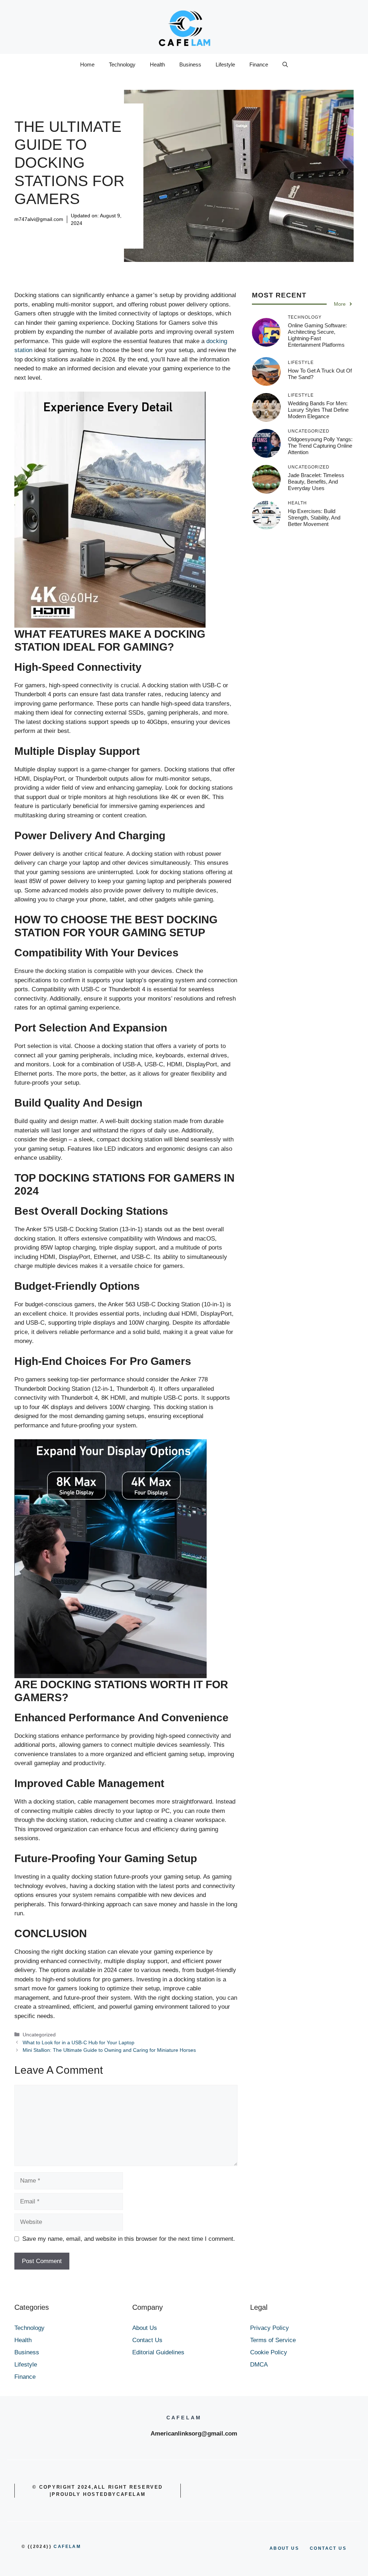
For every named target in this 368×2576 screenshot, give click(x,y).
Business (190, 64)
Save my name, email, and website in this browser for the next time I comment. (129, 2239)
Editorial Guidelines (158, 2352)
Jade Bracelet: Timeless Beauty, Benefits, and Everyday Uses (316, 482)
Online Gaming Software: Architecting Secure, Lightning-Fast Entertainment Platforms (317, 335)
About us (284, 2548)
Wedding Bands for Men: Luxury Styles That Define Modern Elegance (318, 410)
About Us (145, 2328)
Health (157, 64)
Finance (259, 64)
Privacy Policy (270, 2328)
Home (87, 64)
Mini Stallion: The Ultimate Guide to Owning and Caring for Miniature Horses (109, 2050)
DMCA (259, 2365)
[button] (285, 65)
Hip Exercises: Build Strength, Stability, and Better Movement (314, 518)
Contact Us (147, 2340)
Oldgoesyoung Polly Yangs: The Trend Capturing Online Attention (320, 446)
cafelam (67, 2547)
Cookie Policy (269, 2352)
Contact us (328, 2548)
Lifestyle (225, 64)
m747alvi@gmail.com (39, 219)
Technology (122, 64)
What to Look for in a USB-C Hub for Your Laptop (79, 2042)
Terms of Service (273, 2340)
